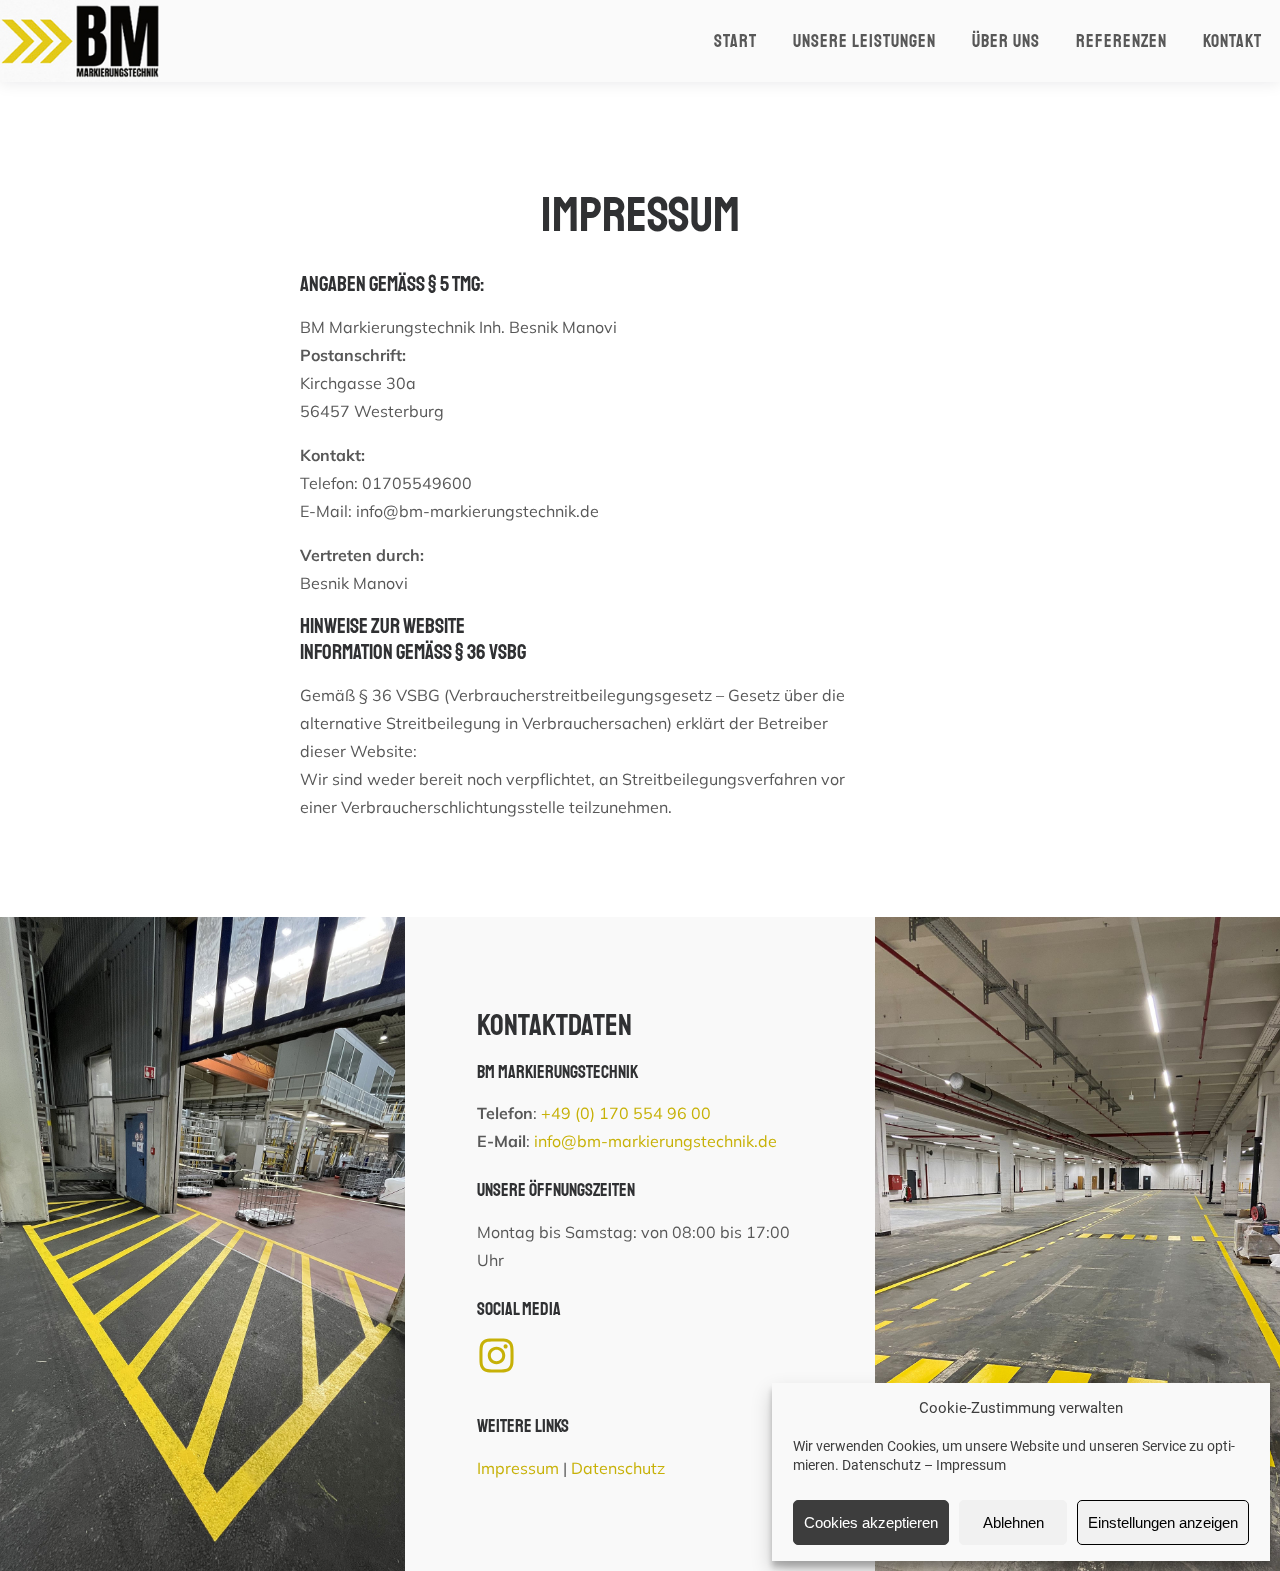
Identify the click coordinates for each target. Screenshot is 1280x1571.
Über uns (1006, 41)
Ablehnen (1013, 1522)
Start (735, 41)
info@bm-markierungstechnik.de (655, 1141)
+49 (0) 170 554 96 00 (626, 1113)
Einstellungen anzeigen (1163, 1522)
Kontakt (1232, 41)
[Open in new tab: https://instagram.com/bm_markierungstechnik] (496, 1355)
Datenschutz (881, 1465)
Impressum (971, 1465)
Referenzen (1121, 41)
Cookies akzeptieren (871, 1522)
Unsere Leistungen (864, 41)
